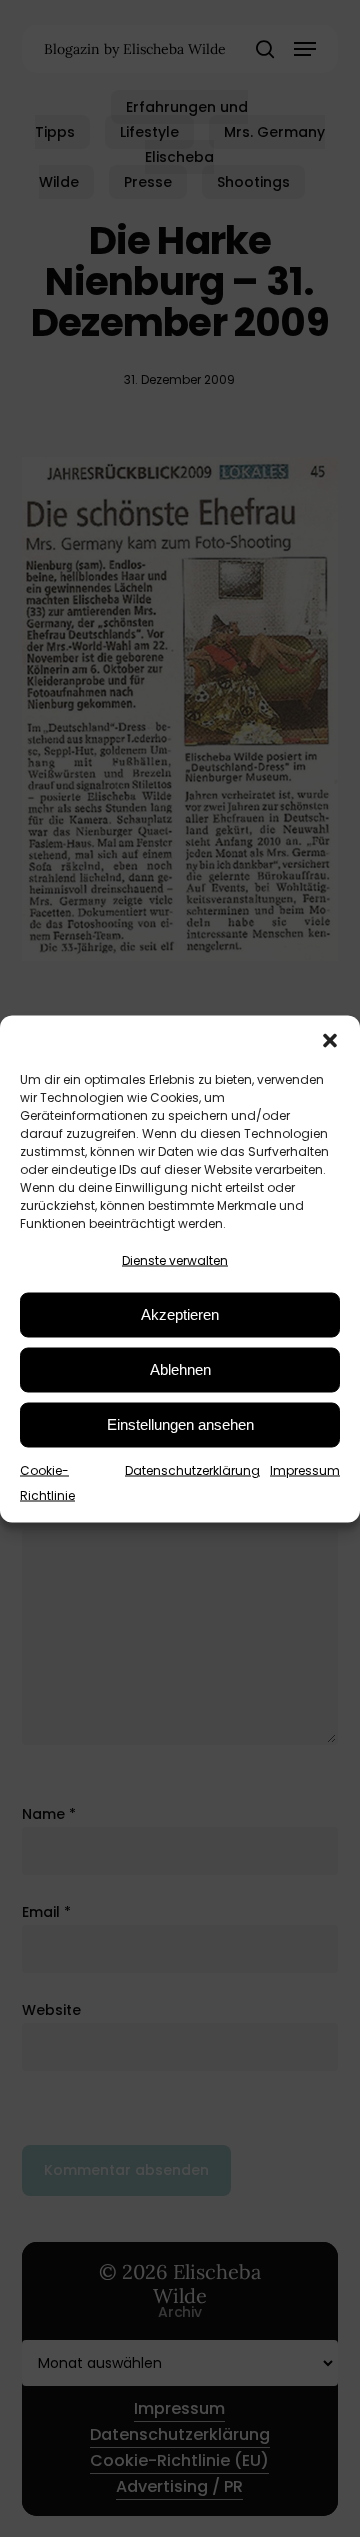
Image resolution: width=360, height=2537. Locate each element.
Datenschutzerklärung (192, 1469)
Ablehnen (180, 1369)
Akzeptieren (180, 1314)
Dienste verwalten (175, 1259)
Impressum (305, 1469)
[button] (330, 1040)
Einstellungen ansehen (180, 1424)
